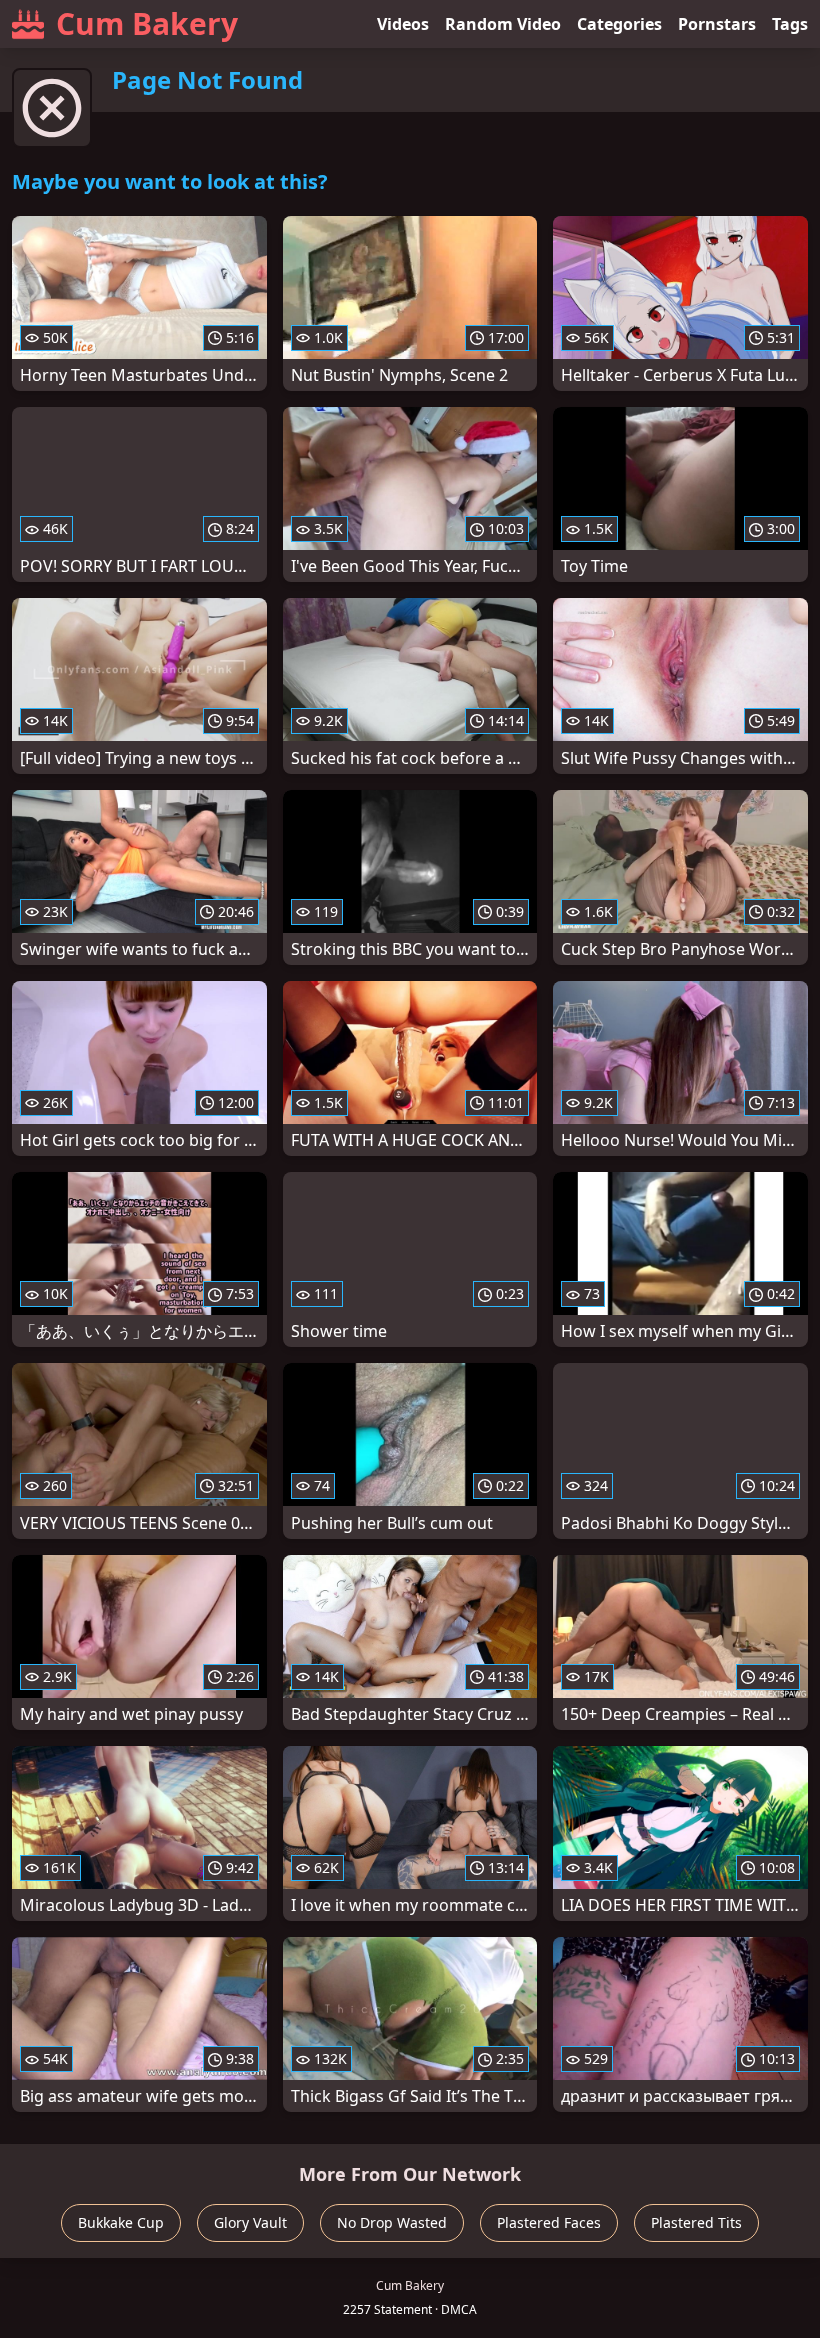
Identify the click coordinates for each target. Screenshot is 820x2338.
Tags (790, 24)
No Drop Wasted (392, 2222)
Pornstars (717, 24)
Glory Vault (250, 2222)
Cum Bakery (147, 23)
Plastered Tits (696, 2222)
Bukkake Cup (121, 2222)
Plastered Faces (549, 2222)
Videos (403, 24)
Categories (619, 24)
